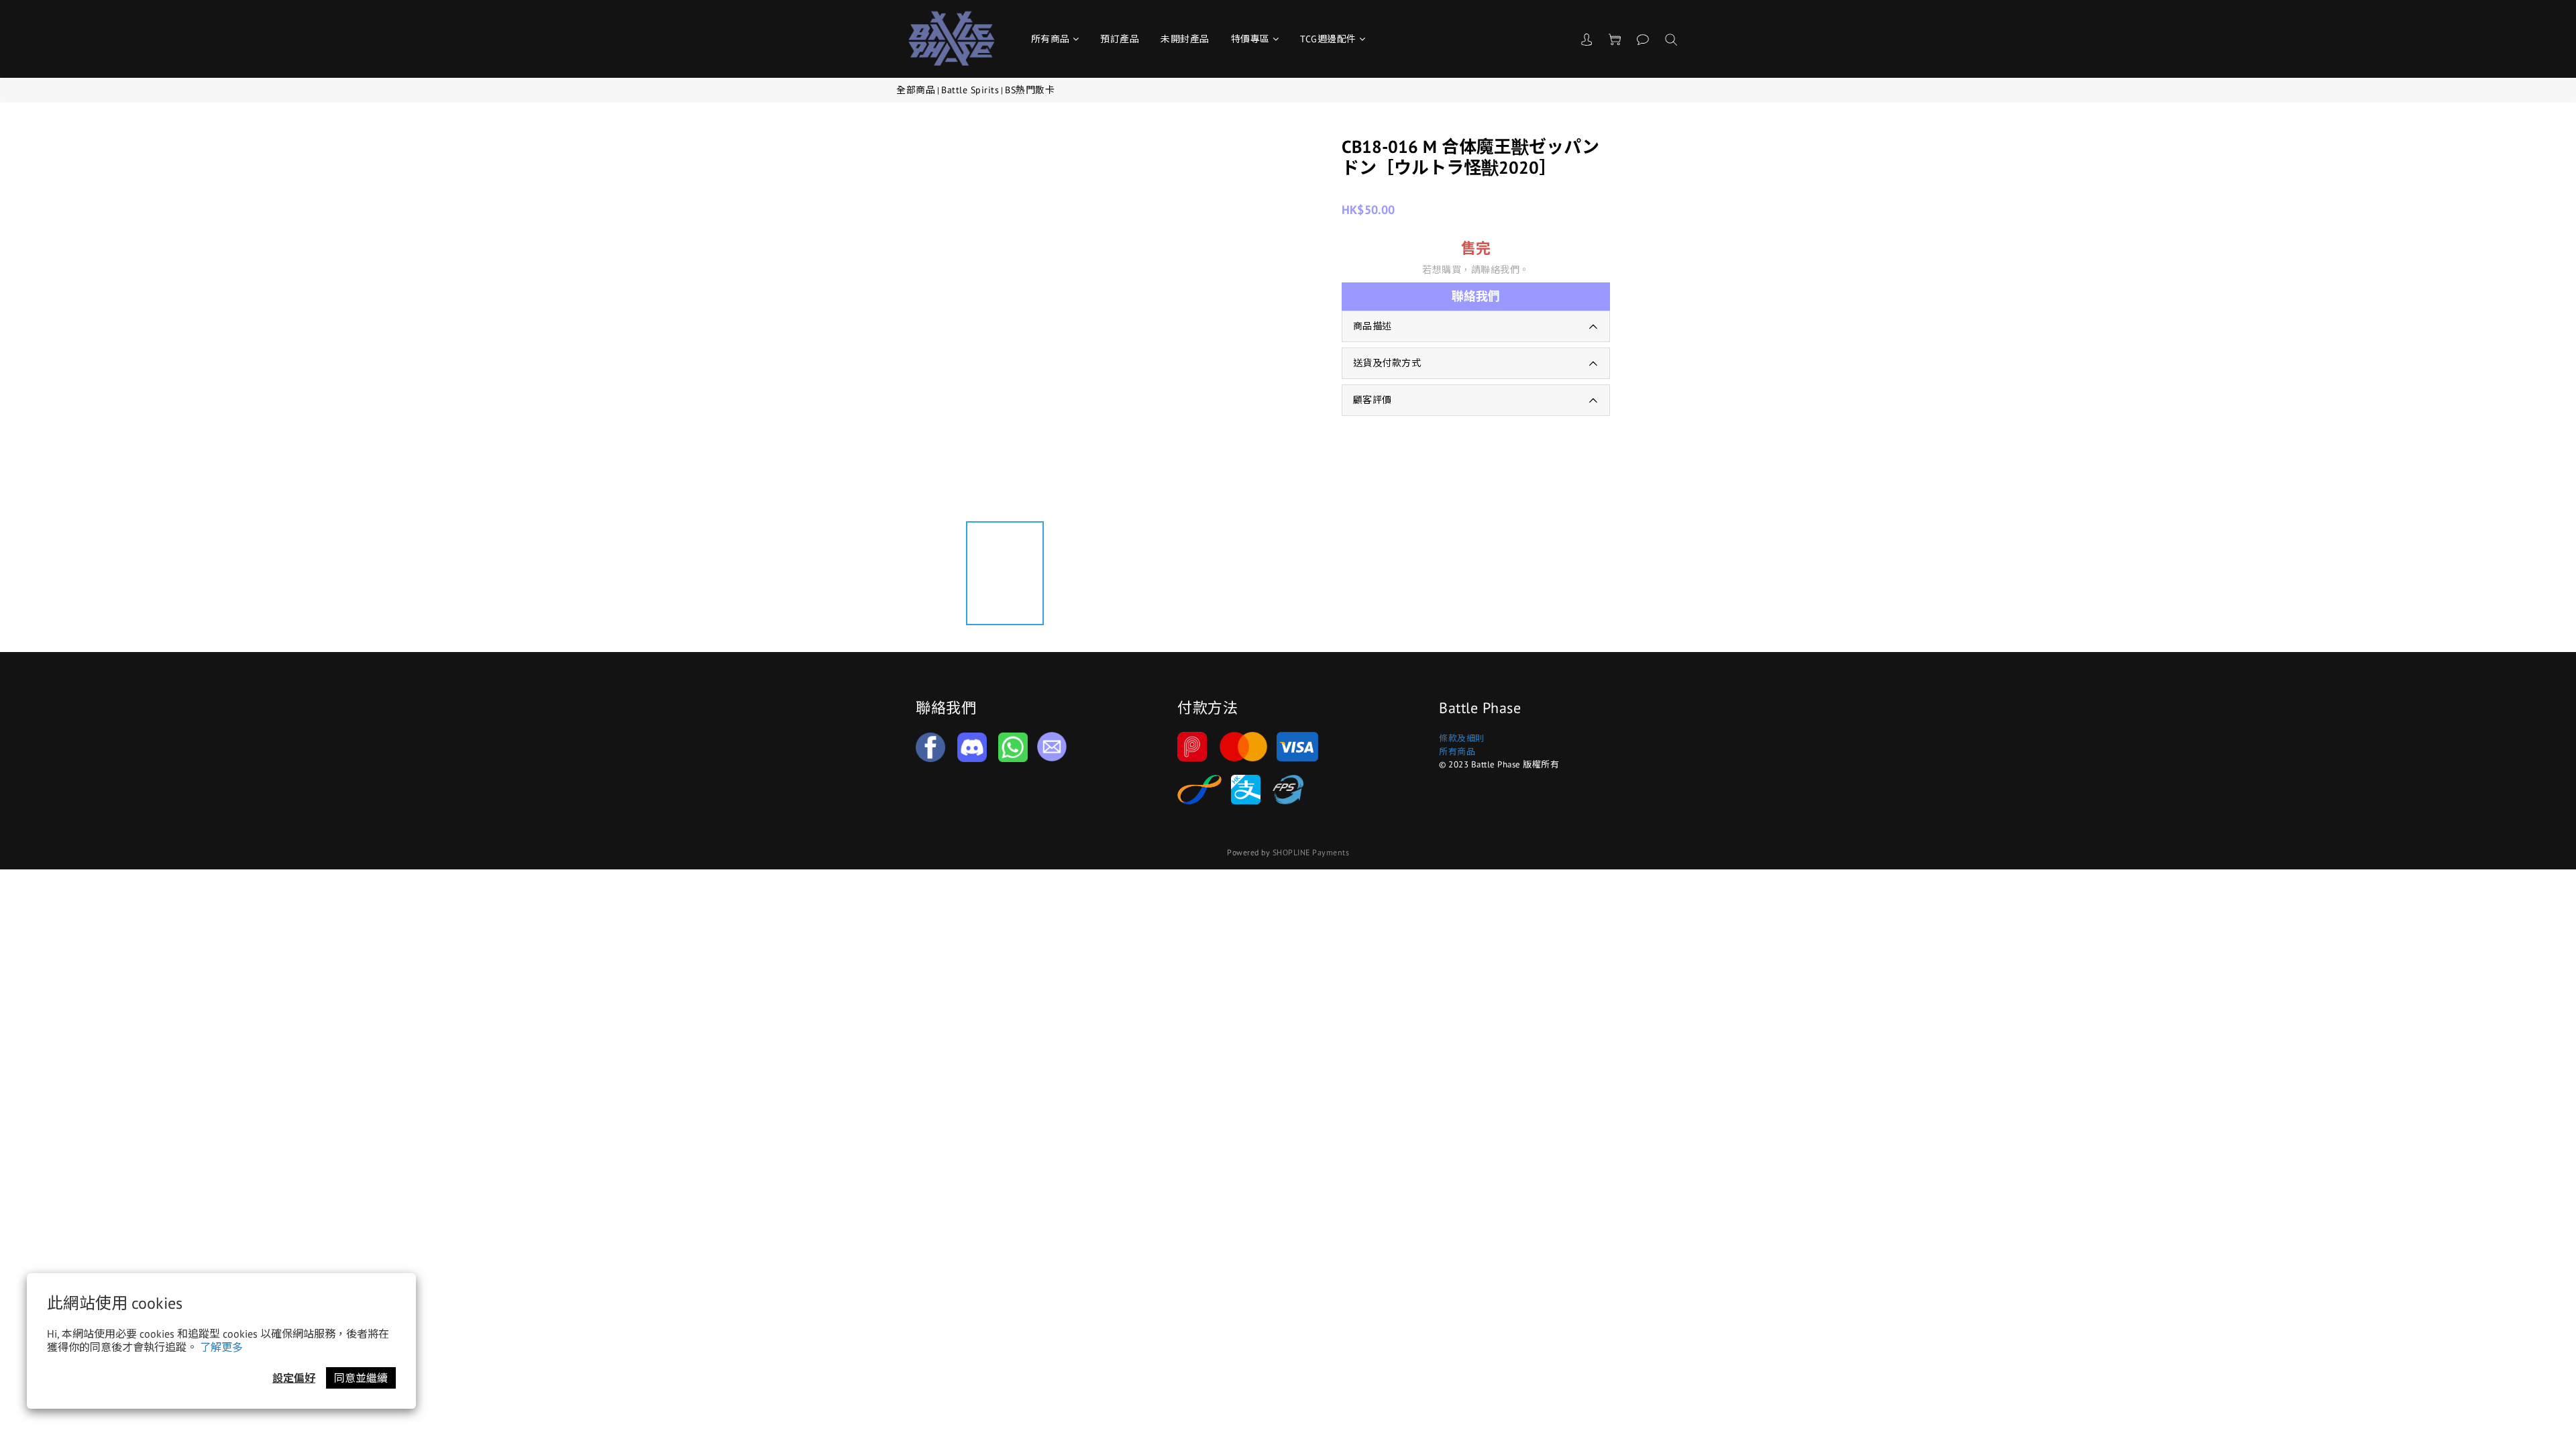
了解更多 (221, 1347)
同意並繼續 (361, 1378)
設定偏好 (294, 1378)
